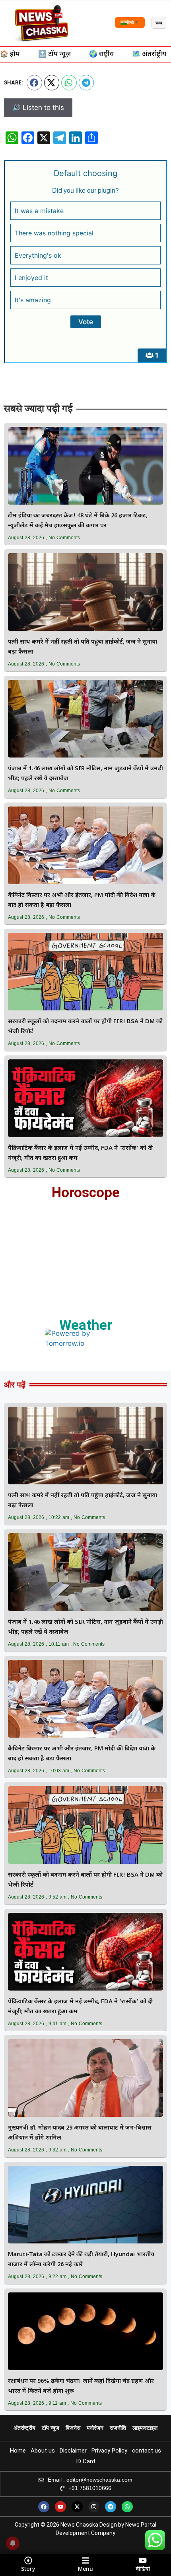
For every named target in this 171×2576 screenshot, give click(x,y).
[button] (34, 82)
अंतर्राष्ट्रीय (24, 2428)
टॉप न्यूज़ (51, 2428)
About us (43, 2451)
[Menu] (85, 2560)
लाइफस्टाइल (145, 2428)
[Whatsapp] (127, 2507)
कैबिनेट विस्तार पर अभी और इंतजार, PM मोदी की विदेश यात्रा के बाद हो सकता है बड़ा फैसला (82, 900)
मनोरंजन (95, 2428)
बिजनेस (73, 2428)
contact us (147, 2451)
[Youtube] (60, 2507)
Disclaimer (73, 2451)
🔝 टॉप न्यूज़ (54, 55)
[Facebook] (44, 2507)
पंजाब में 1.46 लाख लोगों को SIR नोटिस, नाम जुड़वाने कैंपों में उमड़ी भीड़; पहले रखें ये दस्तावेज (85, 774)
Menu (85, 2569)
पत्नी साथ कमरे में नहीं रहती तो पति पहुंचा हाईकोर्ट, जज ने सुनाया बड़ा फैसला (83, 647)
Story (28, 2569)
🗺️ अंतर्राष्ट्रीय (149, 55)
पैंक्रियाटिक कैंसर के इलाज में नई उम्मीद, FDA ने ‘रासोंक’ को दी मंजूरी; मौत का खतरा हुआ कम (80, 1153)
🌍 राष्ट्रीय (101, 55)
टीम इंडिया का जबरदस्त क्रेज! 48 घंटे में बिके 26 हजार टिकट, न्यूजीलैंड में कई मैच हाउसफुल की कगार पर (78, 521)
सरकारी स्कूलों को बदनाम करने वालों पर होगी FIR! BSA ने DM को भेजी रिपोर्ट (85, 1027)
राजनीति (118, 2428)
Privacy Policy (109, 2451)
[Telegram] (111, 2507)
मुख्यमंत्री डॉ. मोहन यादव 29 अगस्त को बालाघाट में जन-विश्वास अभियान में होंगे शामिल (80, 2133)
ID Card (85, 2461)
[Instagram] (94, 2507)
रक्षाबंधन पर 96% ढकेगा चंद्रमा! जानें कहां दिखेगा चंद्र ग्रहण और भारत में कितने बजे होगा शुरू (81, 2386)
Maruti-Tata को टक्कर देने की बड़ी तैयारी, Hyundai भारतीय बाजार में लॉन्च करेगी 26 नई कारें (81, 2260)
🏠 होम (10, 55)
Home (18, 2451)
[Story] (28, 2560)
